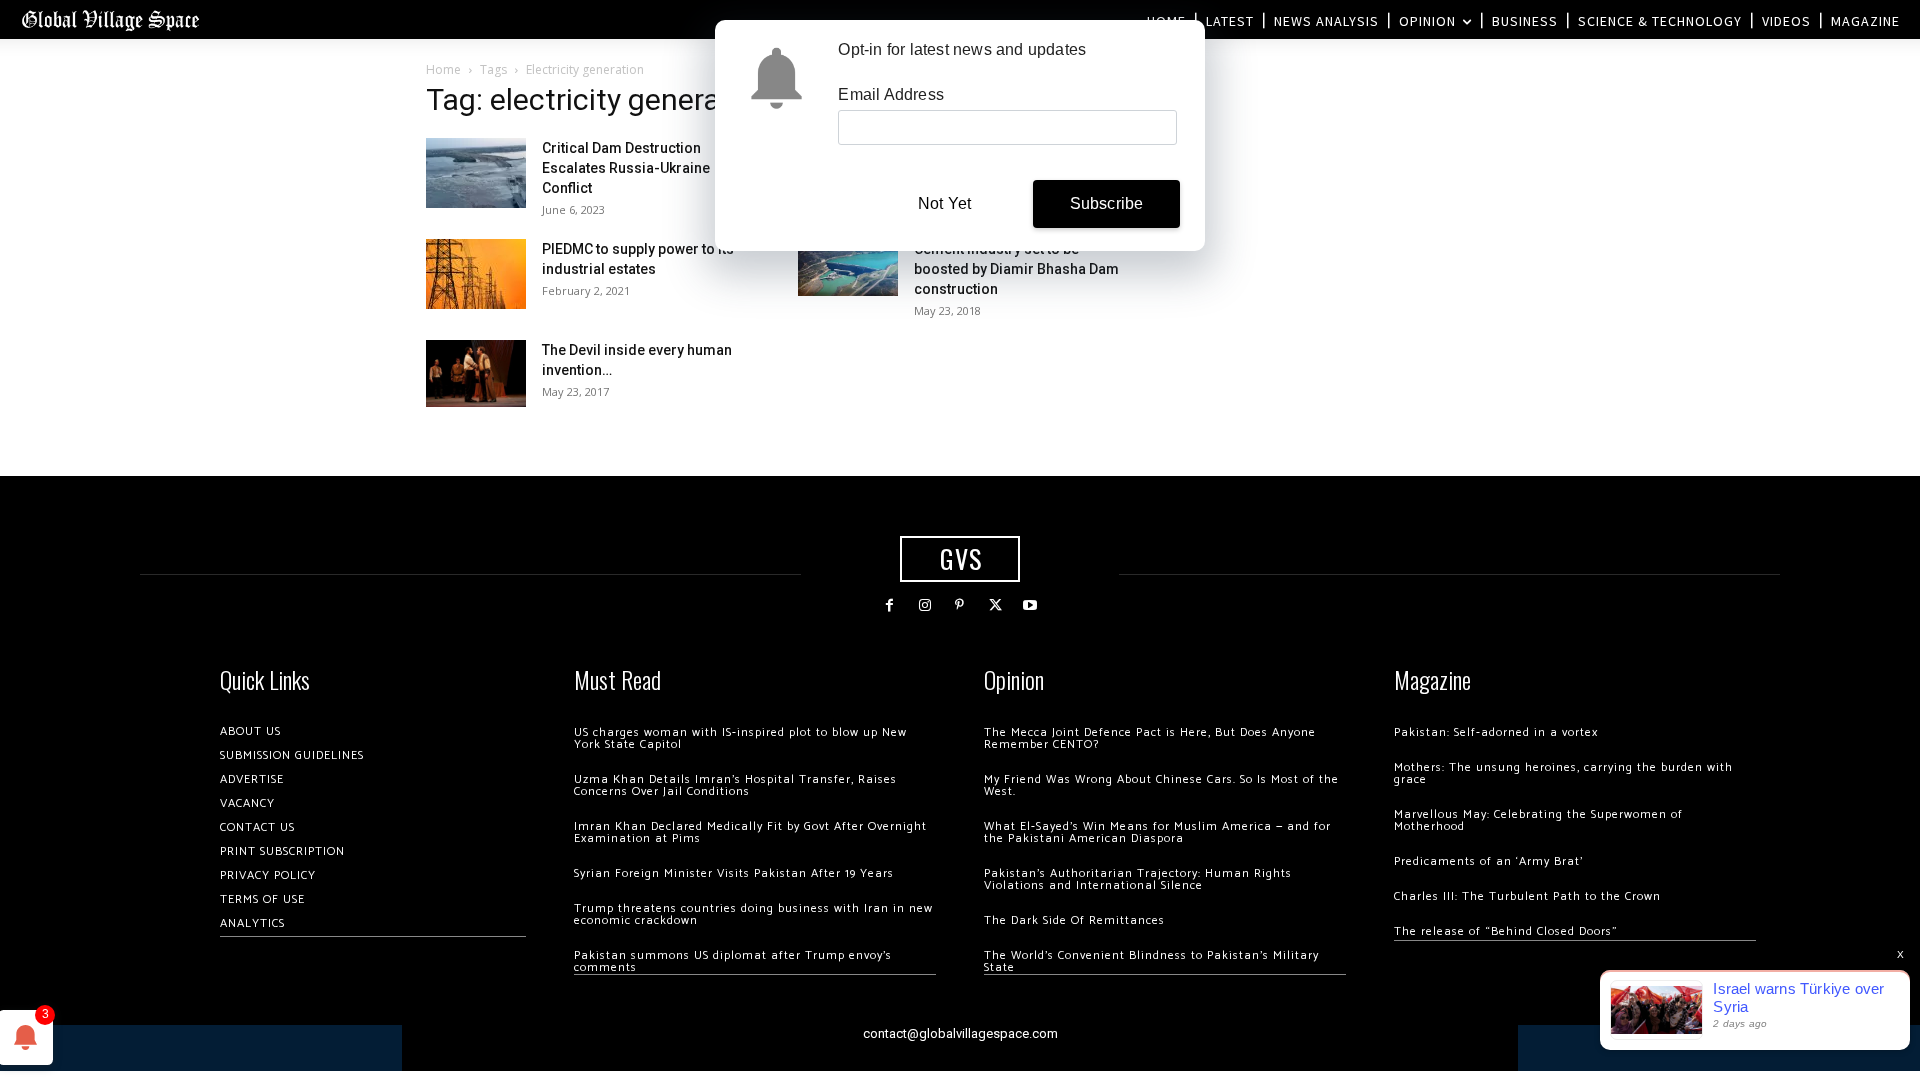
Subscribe (1107, 203)
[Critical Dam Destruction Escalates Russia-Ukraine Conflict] (476, 173)
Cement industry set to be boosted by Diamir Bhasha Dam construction (1016, 269)
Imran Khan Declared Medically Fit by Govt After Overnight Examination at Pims (750, 832)
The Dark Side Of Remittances (1074, 920)
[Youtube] (1030, 605)
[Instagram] (924, 605)
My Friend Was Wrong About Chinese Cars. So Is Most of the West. (1161, 785)
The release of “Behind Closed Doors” (1506, 931)
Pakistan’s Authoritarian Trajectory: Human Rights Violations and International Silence (1138, 879)
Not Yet (944, 203)
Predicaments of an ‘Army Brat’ (1488, 861)
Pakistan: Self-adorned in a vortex (1496, 732)
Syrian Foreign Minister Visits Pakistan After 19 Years (734, 873)
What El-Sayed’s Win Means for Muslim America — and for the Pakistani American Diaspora (1157, 832)
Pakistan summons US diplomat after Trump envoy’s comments (733, 961)
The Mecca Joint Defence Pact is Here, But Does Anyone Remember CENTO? (1150, 738)
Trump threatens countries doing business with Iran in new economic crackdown (753, 914)
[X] (995, 605)
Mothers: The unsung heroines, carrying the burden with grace (1563, 773)
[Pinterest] (959, 605)
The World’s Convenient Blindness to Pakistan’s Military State (1151, 961)
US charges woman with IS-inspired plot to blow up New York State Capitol (740, 738)
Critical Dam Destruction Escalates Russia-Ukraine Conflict (626, 168)
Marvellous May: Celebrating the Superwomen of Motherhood (1538, 820)
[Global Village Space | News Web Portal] (110, 19)
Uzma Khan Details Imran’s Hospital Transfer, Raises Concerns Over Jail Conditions (735, 785)
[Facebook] (889, 605)
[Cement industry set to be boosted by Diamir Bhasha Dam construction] (848, 267)
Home (443, 69)
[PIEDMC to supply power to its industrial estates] (476, 274)
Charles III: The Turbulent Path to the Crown (1527, 896)
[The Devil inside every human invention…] (476, 373)
